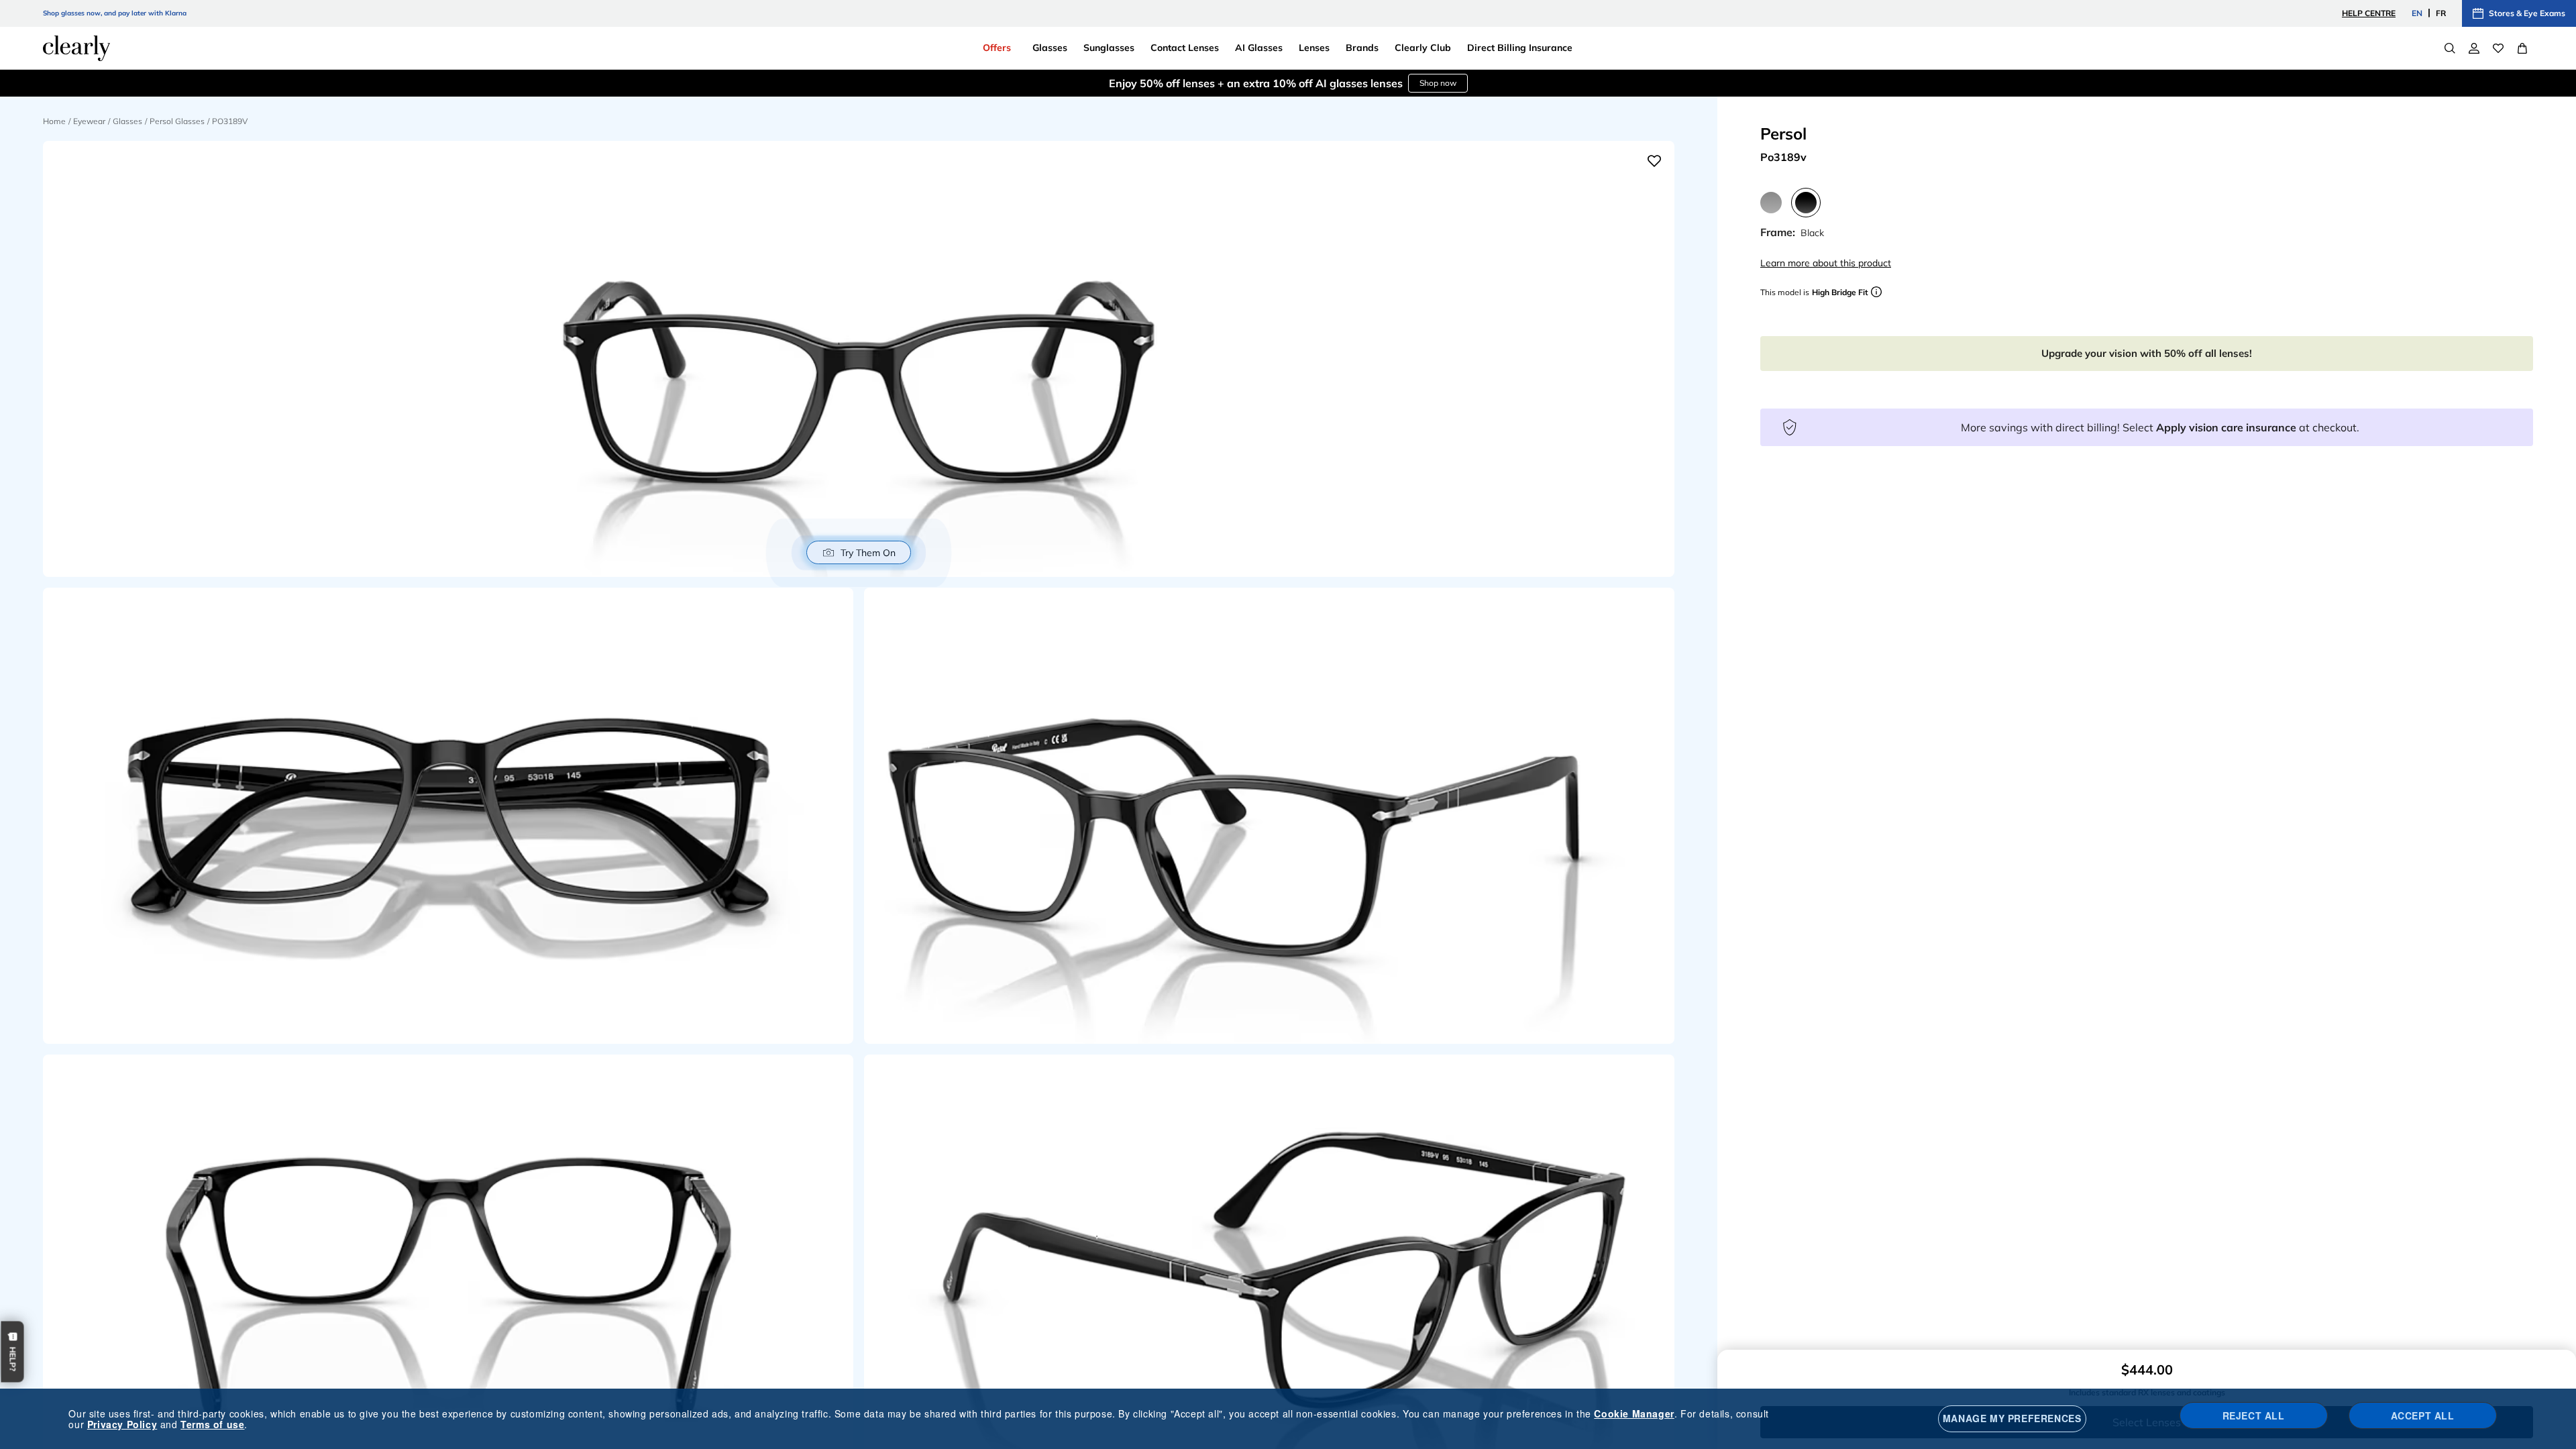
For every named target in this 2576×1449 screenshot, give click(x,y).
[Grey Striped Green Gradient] (1771, 203)
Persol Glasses (177, 121)
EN (2417, 13)
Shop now (1438, 83)
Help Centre (2369, 13)
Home (54, 121)
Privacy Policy (122, 1424)
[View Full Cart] (2522, 48)
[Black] (1806, 203)
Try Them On (868, 553)
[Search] (2450, 48)
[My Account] (2474, 48)
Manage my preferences (2012, 1418)
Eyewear (89, 121)
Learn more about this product (1826, 263)
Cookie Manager (1634, 1413)
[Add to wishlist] (1654, 161)
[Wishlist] (2498, 48)
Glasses (127, 121)
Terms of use (212, 1424)
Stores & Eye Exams (2527, 13)
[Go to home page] (76, 48)
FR (2441, 13)
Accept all (2423, 1415)
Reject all (2254, 1415)
